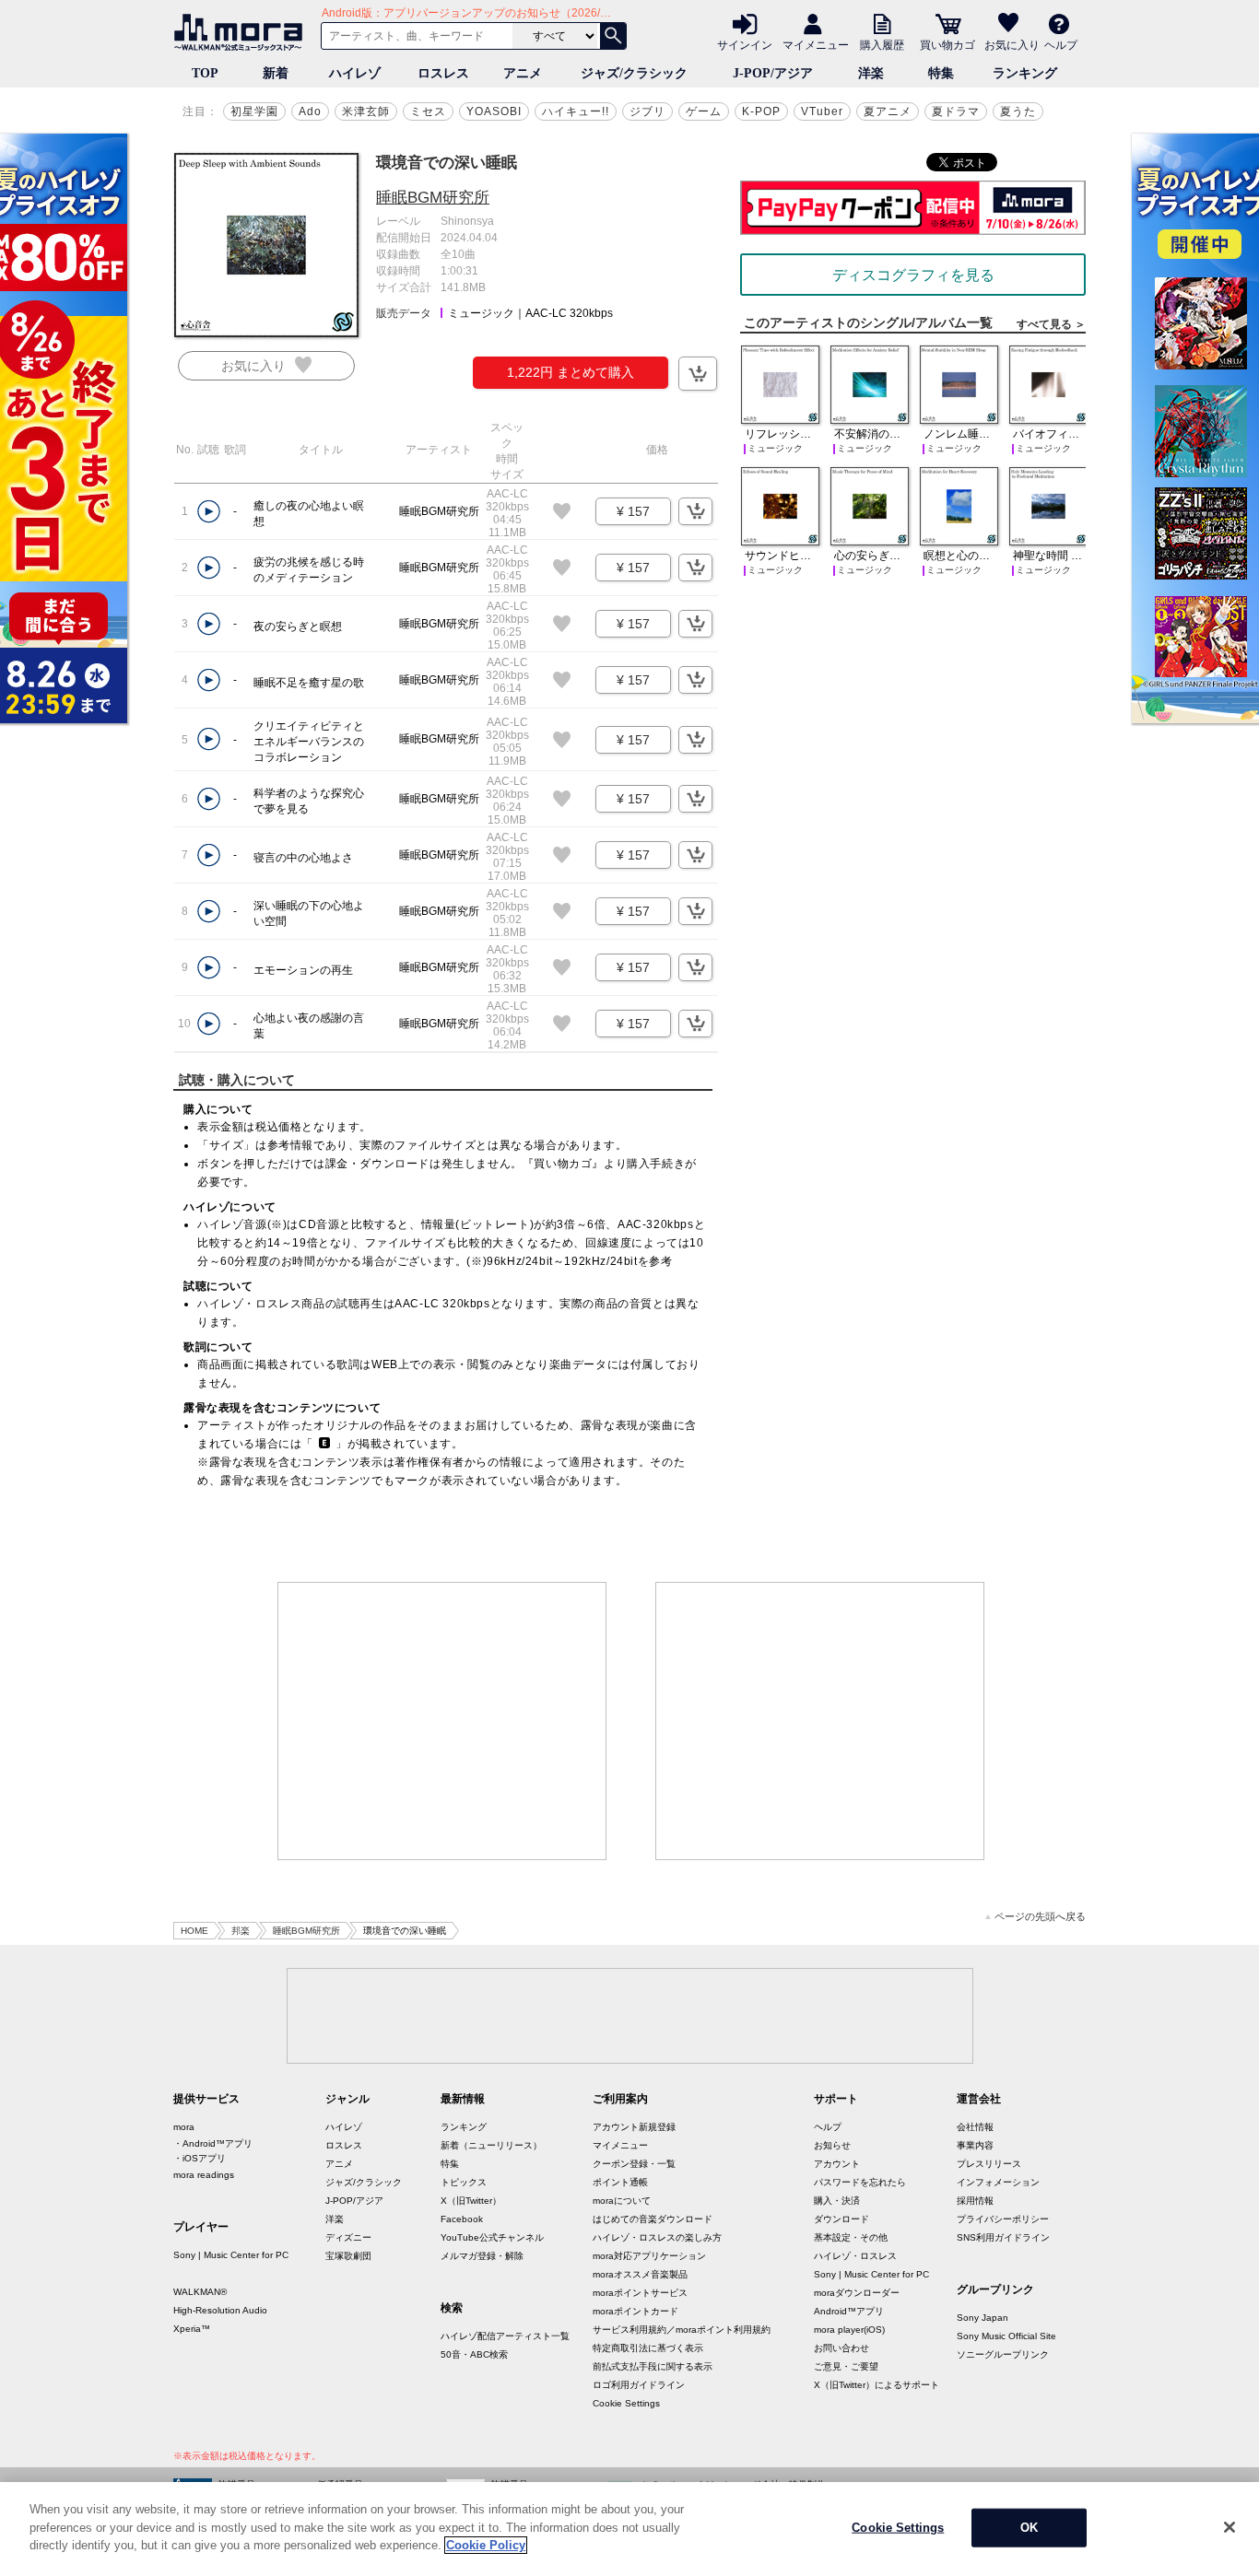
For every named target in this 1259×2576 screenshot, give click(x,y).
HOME (194, 1931)
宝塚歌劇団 (348, 2256)
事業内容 (975, 2145)
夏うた (1018, 111)
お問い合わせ (841, 2348)
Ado (310, 111)
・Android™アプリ (213, 2143)
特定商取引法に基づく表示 (648, 2348)
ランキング (1025, 73)
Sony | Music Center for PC (231, 2255)
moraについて (622, 2201)
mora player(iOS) (849, 2330)
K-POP (761, 111)
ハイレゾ (355, 73)
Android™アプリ (849, 2311)
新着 (276, 73)
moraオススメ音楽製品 (640, 2274)
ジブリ (647, 111)
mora (184, 2127)
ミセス (428, 111)
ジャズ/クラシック (634, 73)
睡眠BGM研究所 (433, 198)
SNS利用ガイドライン (1003, 2237)
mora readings (204, 2175)
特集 (941, 73)
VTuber (822, 111)
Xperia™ (192, 2329)
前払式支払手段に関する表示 (653, 2366)
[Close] (1230, 2527)
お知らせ (832, 2145)
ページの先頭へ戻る (1040, 1917)
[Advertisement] (442, 1721)
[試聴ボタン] (209, 512)
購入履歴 (882, 44)
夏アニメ (888, 111)
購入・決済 (837, 2201)
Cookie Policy (486, 2545)
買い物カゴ (947, 44)
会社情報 (975, 2127)
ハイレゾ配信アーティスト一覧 (505, 2336)
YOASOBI (494, 111)
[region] (629, 2529)
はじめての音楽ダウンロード (653, 2219)
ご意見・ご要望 (846, 2366)
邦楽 (241, 1931)
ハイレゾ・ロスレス (855, 2256)
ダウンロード (841, 2219)
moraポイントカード (635, 2311)
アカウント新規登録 (634, 2127)
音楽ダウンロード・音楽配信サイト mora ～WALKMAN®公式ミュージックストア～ (242, 32)
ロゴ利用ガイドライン (639, 2385)
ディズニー (348, 2237)
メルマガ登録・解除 (482, 2256)
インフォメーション (998, 2182)
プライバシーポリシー (1003, 2219)
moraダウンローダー (857, 2293)
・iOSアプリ (200, 2158)
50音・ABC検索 (474, 2354)
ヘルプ (1061, 44)
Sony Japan (982, 2318)
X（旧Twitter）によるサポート (877, 2385)
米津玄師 (366, 111)
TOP (205, 73)
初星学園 (254, 111)
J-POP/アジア (773, 73)
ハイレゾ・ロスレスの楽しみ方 (657, 2237)
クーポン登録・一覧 (634, 2164)
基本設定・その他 (851, 2237)
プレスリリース (989, 2164)
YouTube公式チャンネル (492, 2237)
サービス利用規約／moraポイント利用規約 (682, 2330)
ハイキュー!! (576, 111)
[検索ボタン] (613, 36)
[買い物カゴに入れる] (698, 374)
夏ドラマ (956, 111)
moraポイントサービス (640, 2293)
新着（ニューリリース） (491, 2145)
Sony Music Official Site (1006, 2336)
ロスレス (443, 73)
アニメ (523, 73)
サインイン (745, 44)
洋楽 (871, 73)
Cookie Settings (626, 2403)
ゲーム (704, 111)
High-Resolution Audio (220, 2310)
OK (1029, 2528)
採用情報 (975, 2201)
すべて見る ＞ (1051, 324)
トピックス (464, 2182)
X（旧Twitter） (471, 2201)
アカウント (837, 2164)
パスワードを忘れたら (860, 2182)
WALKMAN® (200, 2292)
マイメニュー (816, 44)
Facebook (462, 2219)
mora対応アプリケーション (649, 2256)
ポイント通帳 (620, 2182)
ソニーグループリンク (1003, 2354)
